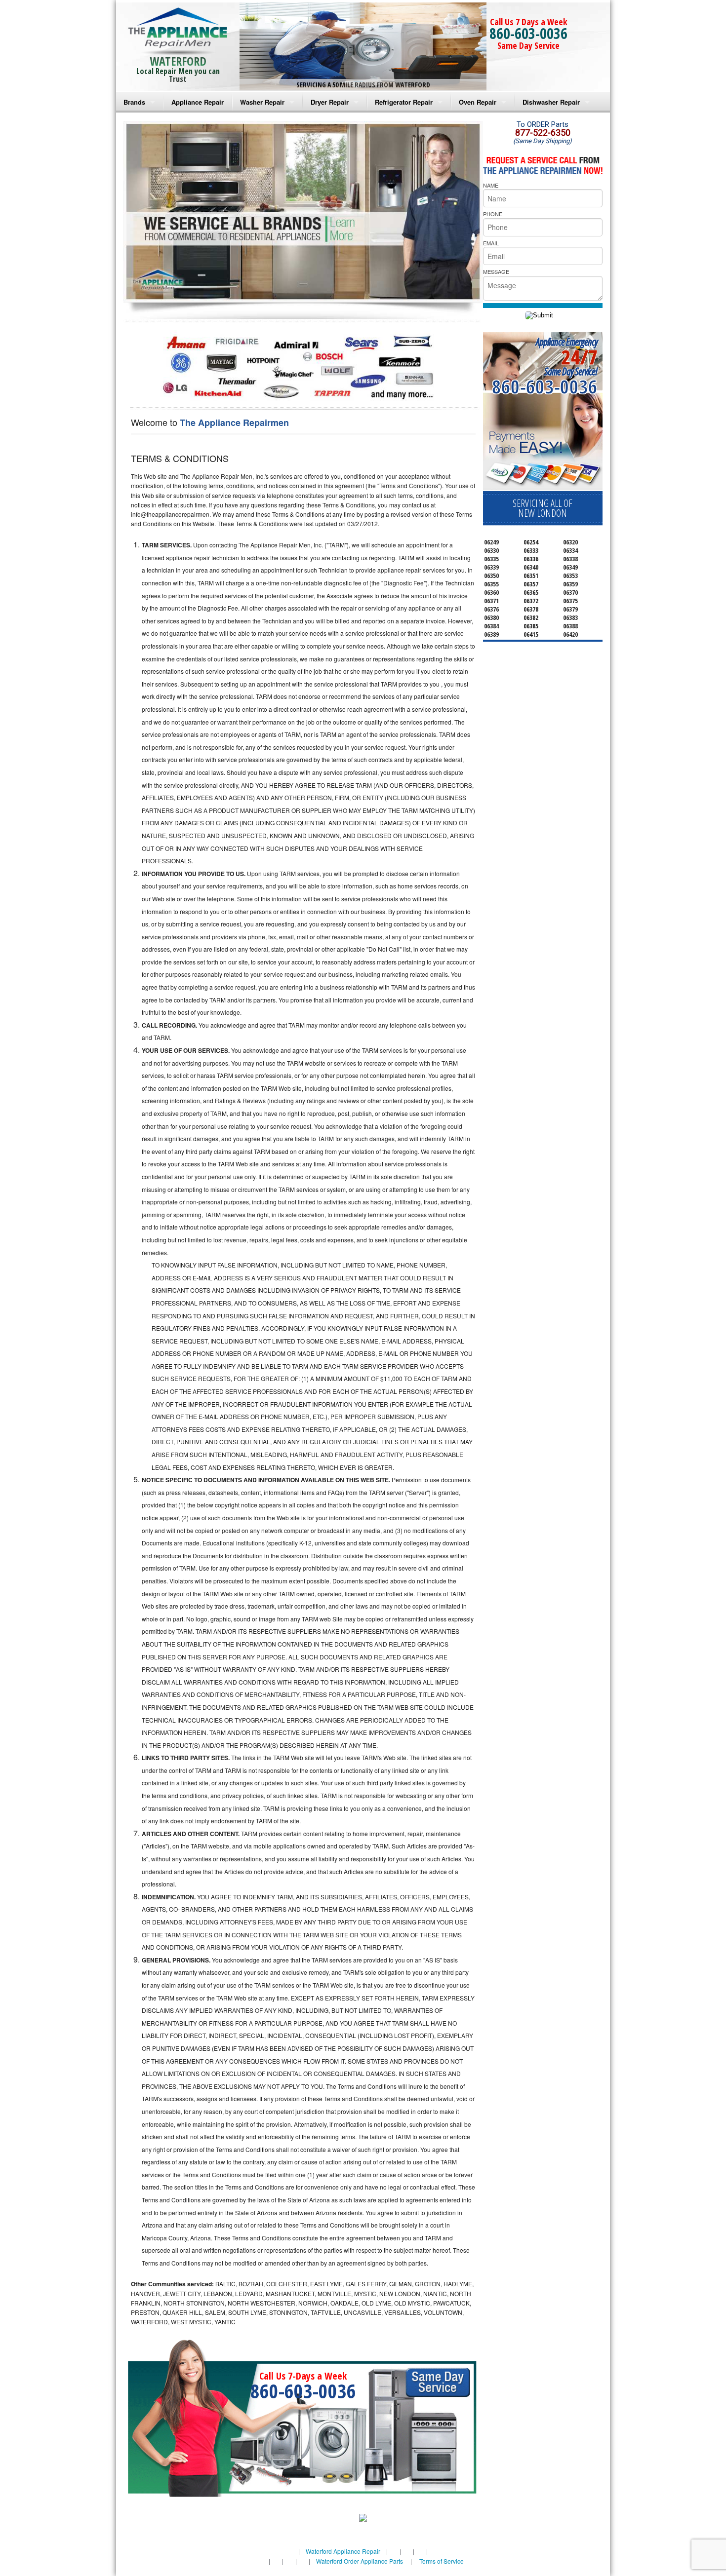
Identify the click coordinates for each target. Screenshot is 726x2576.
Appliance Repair (198, 102)
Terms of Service (442, 2561)
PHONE (493, 214)
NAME (491, 185)
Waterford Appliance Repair (343, 2551)
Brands (134, 102)
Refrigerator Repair (404, 102)
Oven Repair (478, 102)
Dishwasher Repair (551, 102)
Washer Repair (262, 102)
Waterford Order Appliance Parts (360, 2561)
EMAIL (491, 243)
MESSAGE (496, 271)
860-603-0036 (528, 33)
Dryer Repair (330, 102)
